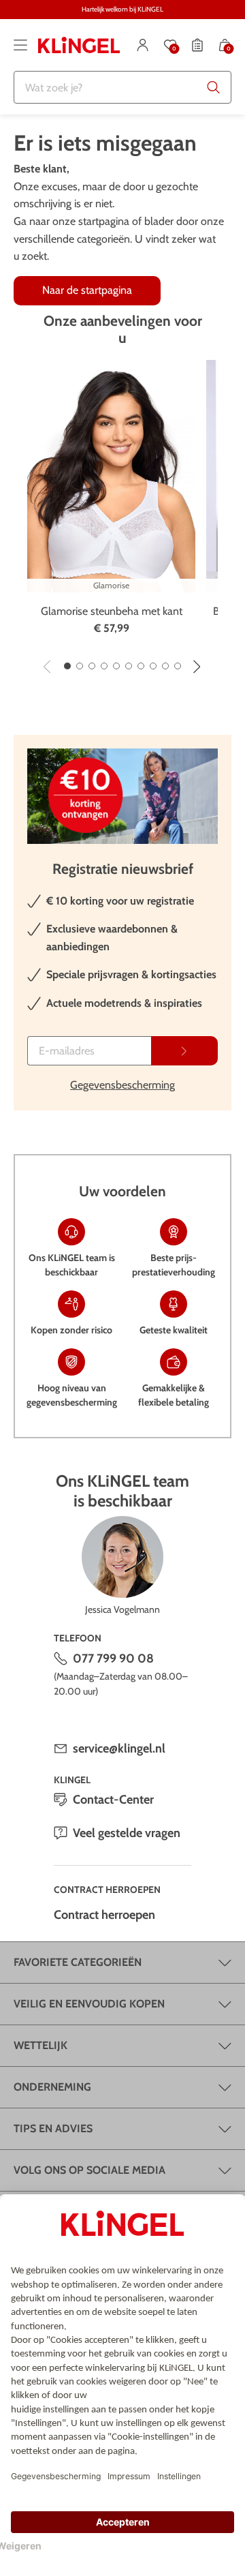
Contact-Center (113, 1800)
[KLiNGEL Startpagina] (79, 45)
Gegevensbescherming (122, 1085)
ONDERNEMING (52, 2087)
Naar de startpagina (87, 290)
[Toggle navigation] (20, 45)
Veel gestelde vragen (127, 1833)
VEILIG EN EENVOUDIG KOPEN (89, 2004)
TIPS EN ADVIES (53, 2128)
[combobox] (122, 87)
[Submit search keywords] (214, 87)
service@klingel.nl (119, 1748)
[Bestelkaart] (197, 45)
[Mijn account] (143, 45)
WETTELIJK (40, 2045)
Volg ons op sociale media (89, 2170)
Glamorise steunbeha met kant (112, 611)
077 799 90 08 (113, 1658)
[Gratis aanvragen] (184, 1051)
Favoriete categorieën (78, 1962)
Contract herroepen (104, 1915)
